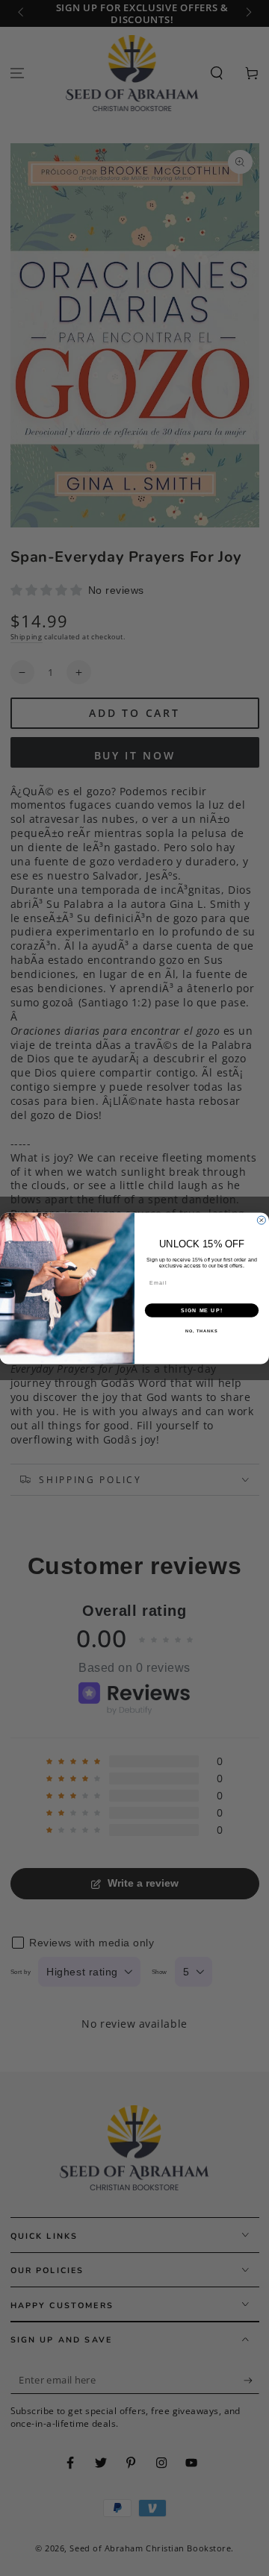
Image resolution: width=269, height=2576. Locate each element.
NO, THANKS (202, 1331)
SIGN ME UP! (202, 1310)
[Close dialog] (261, 1220)
